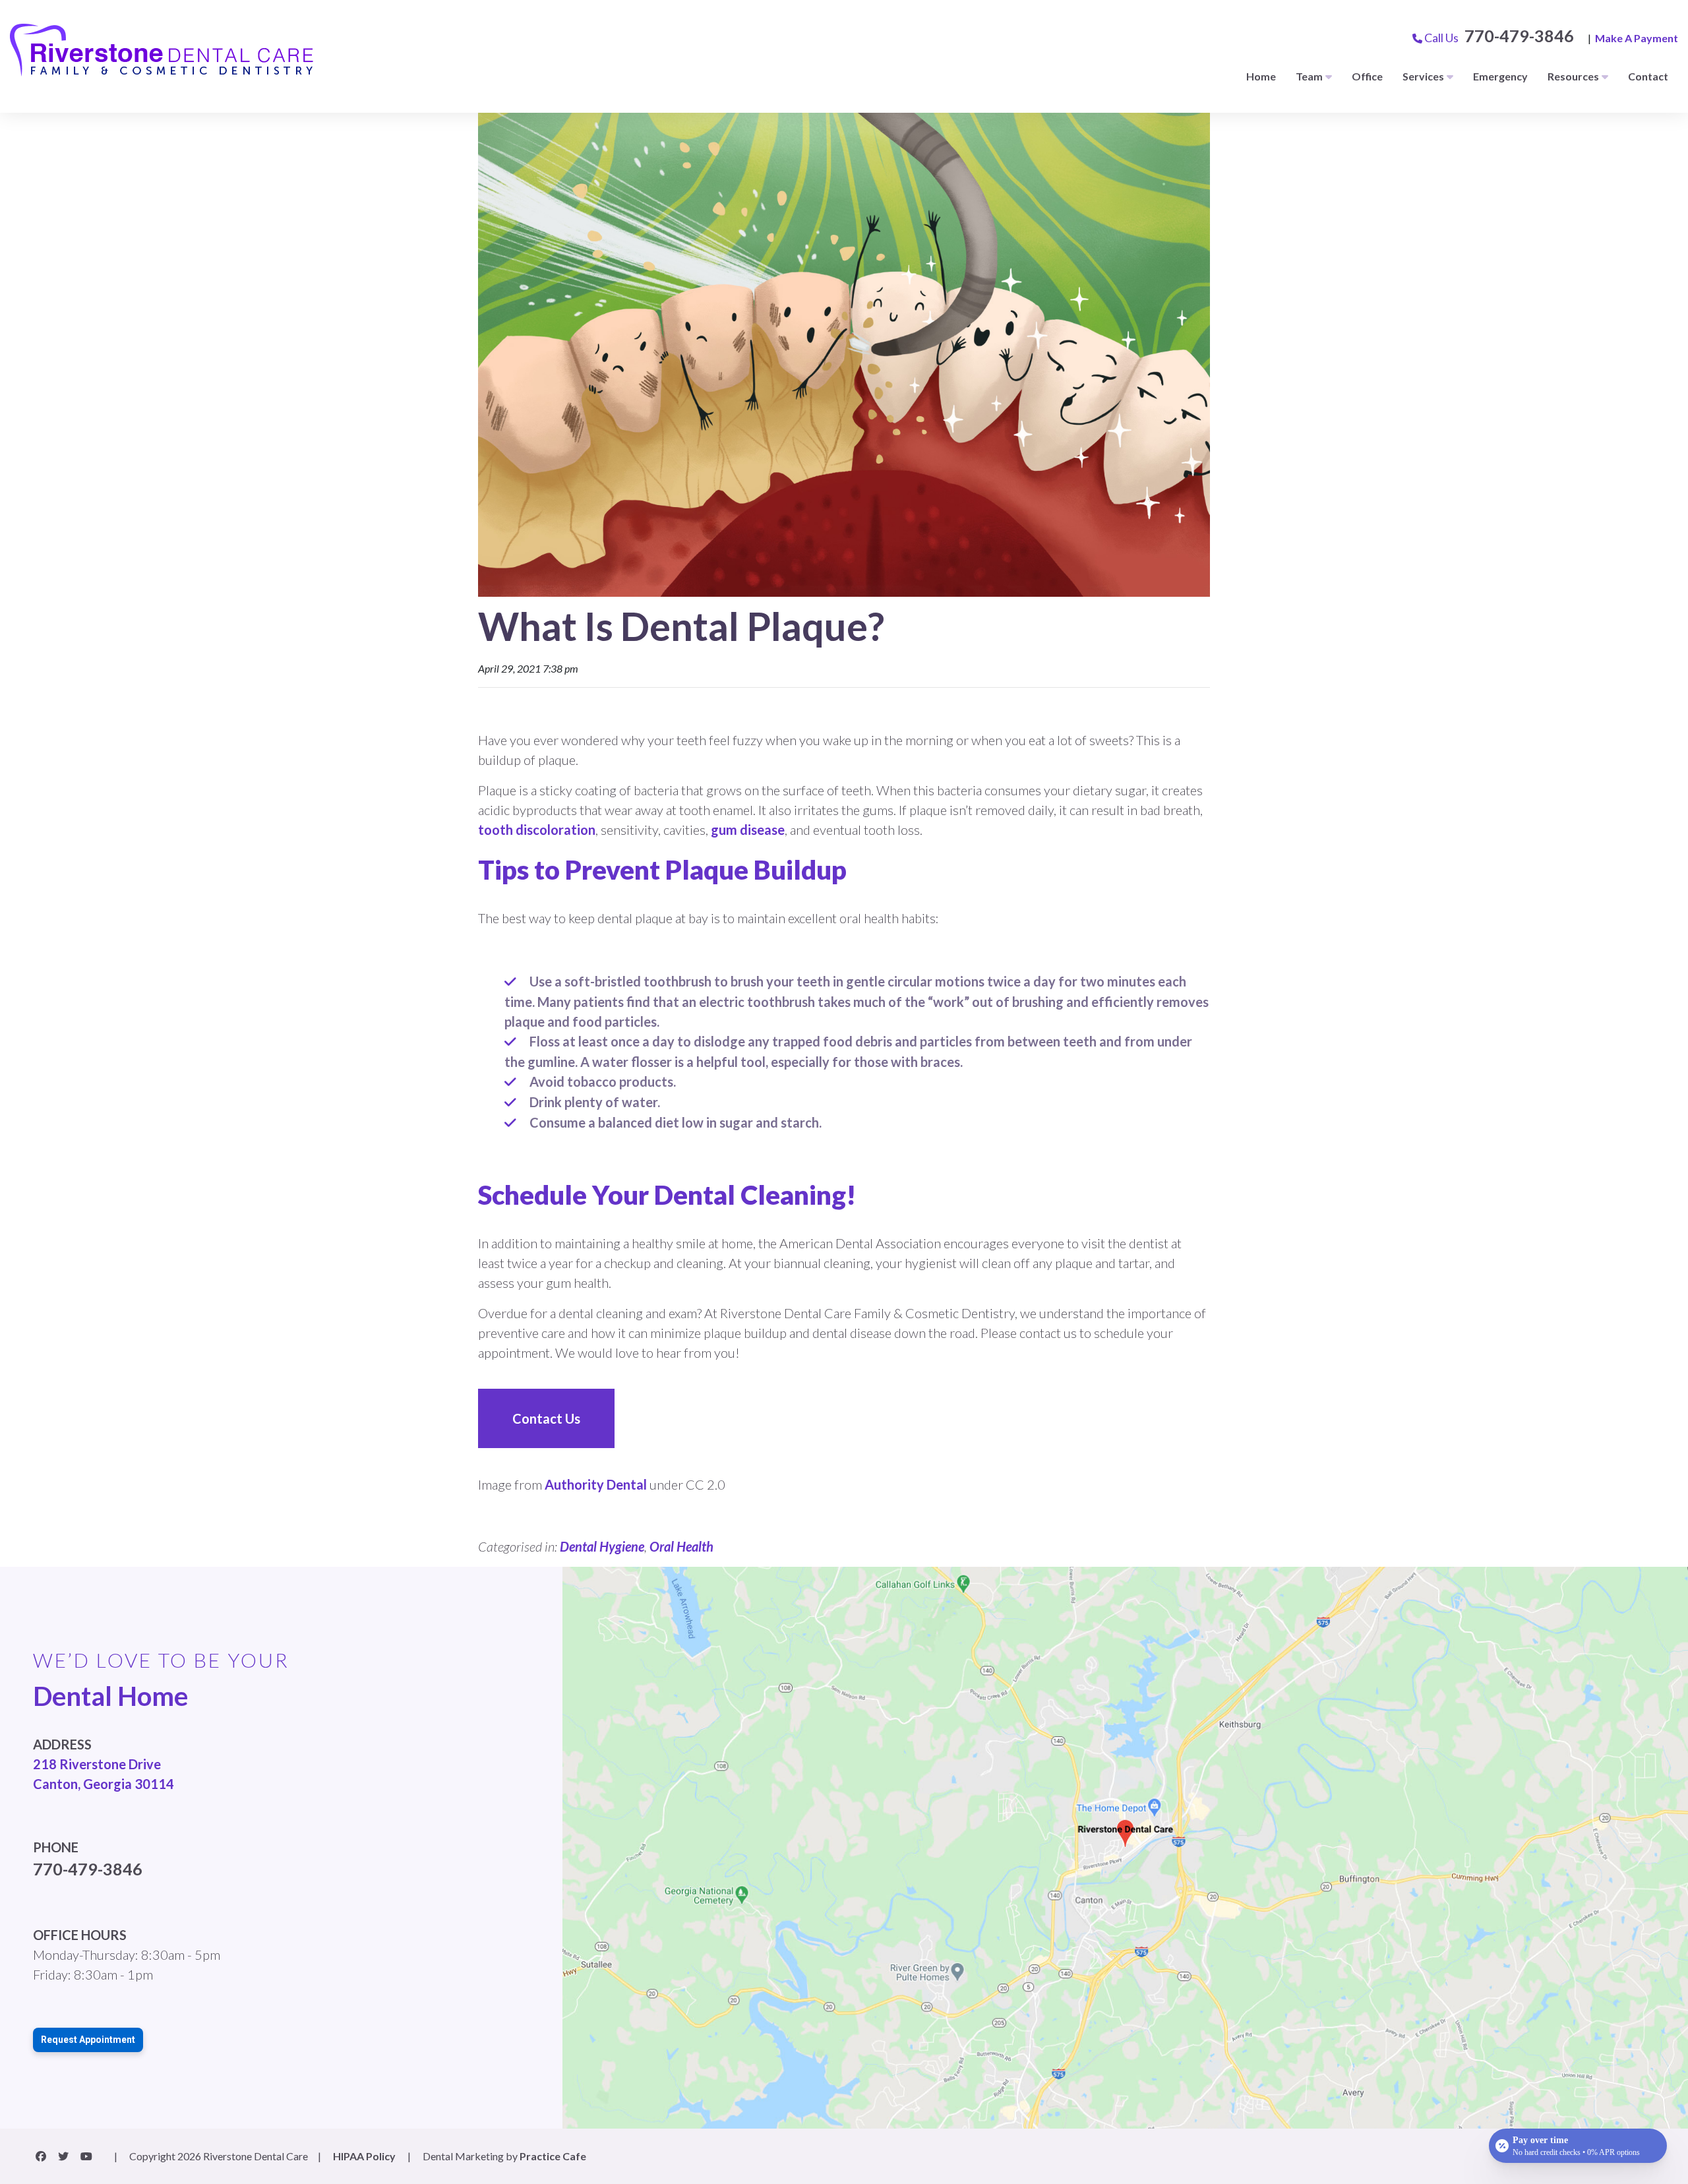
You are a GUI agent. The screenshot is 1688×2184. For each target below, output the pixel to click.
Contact (1648, 76)
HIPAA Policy (364, 2156)
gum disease (748, 830)
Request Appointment (88, 2040)
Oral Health (681, 1546)
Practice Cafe (553, 2156)
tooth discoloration (537, 830)
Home (1261, 76)
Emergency (1500, 76)
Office (1367, 76)
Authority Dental (596, 1484)
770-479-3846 (1519, 36)
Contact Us (546, 1418)
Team (1309, 76)
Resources (1573, 76)
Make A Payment (1637, 38)
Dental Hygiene (602, 1546)
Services (1423, 76)
